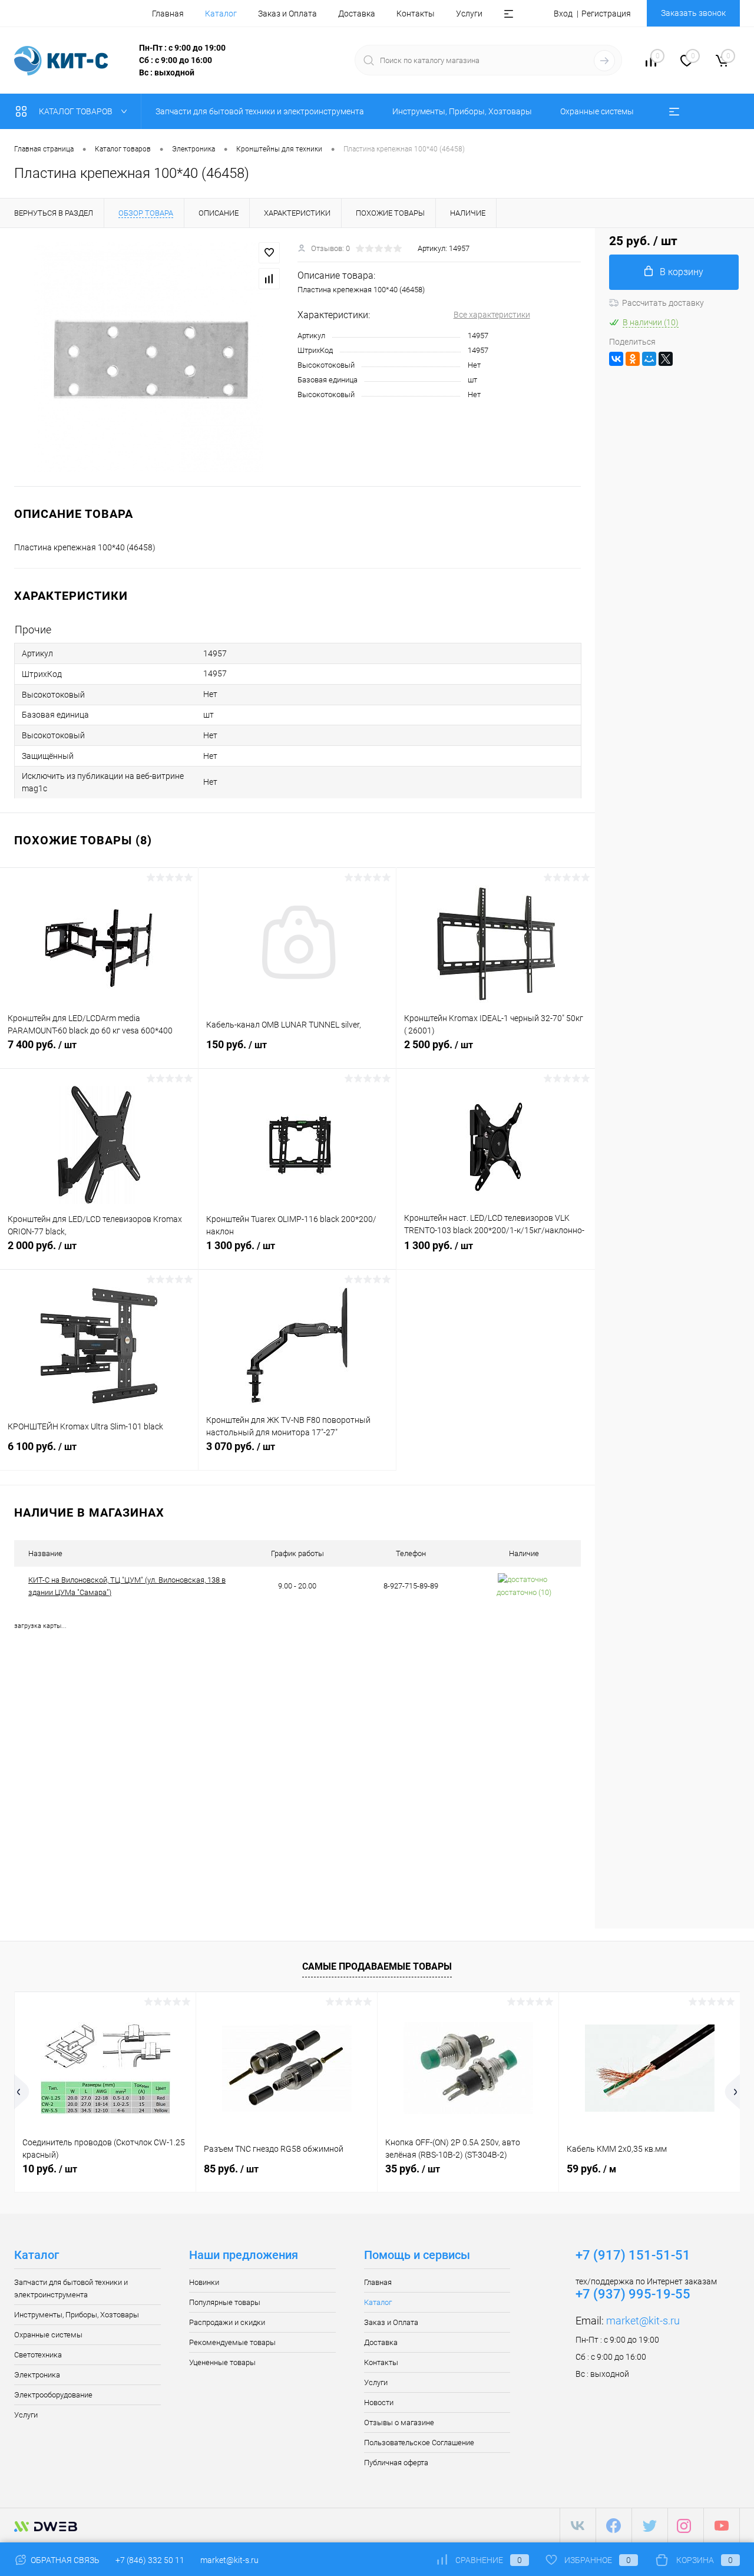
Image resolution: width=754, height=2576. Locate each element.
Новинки (204, 2282)
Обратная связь (64, 2560)
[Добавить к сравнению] (269, 279)
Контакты (416, 14)
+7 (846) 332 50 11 (150, 2560)
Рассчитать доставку (663, 303)
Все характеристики (492, 315)
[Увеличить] (149, 357)
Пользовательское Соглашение (419, 2443)
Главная (168, 14)
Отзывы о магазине (399, 2423)
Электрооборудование (53, 2395)
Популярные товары (225, 2302)
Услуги (469, 14)
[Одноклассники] (633, 359)
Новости (379, 2402)
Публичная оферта (396, 2463)
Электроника (37, 2375)
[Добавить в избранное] (269, 253)
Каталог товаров (77, 111)
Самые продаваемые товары (377, 1966)
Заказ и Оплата (287, 14)
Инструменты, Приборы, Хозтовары (77, 2315)
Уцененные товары (222, 2362)
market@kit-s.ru (643, 2321)
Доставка (357, 14)
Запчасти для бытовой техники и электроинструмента (71, 2288)
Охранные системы (48, 2335)
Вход (563, 14)
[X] (666, 359)
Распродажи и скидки (227, 2322)
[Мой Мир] (649, 359)
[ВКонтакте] (616, 359)
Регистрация (606, 14)
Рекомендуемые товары (232, 2342)
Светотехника (38, 2355)
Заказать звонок (693, 13)
